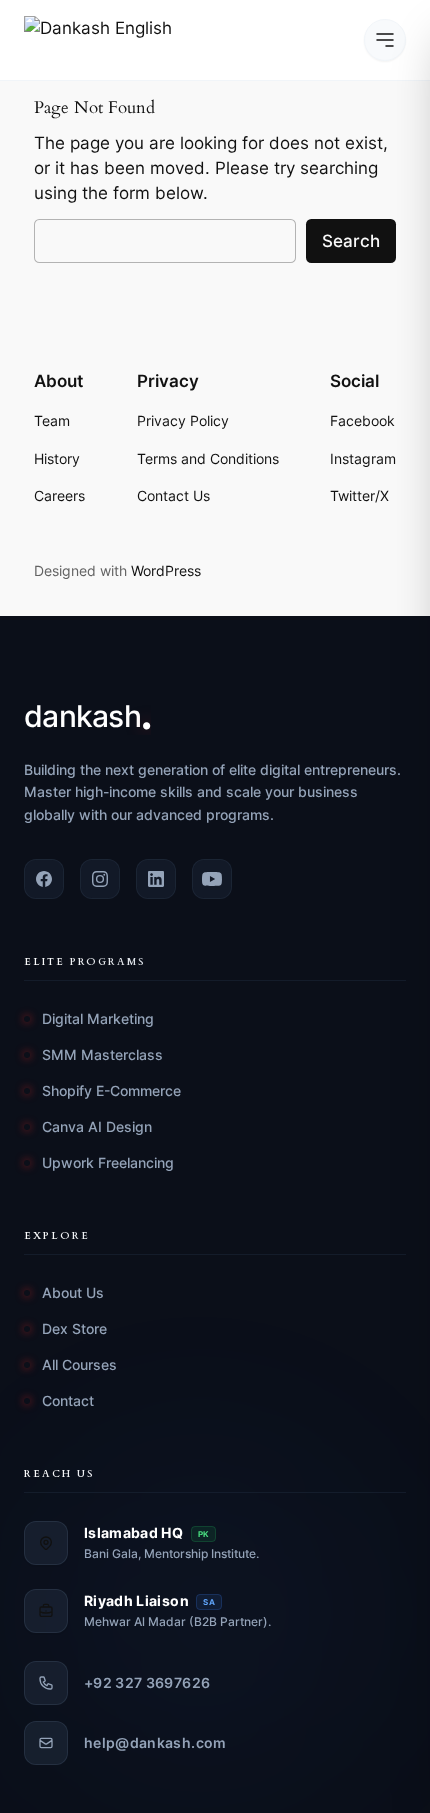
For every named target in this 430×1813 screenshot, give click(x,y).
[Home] (104, 40)
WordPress (166, 570)
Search (351, 241)
